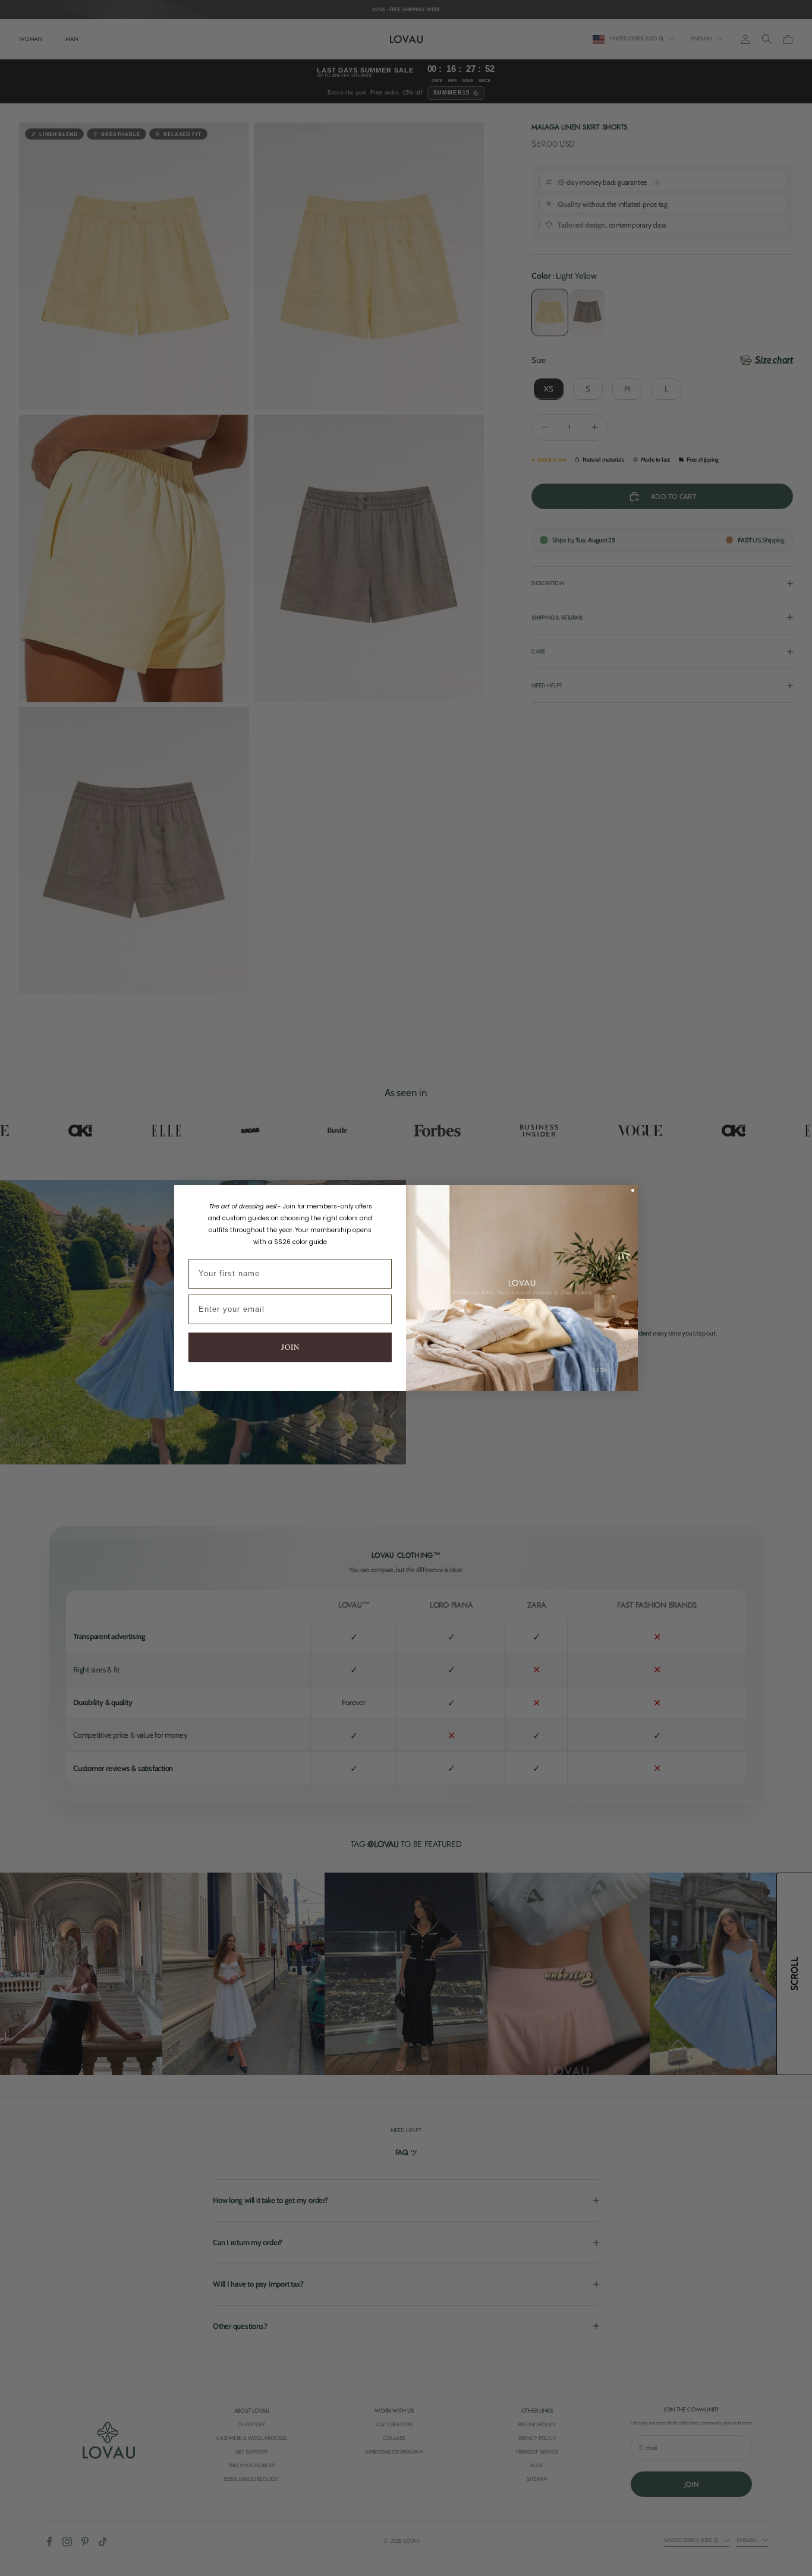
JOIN (290, 1347)
